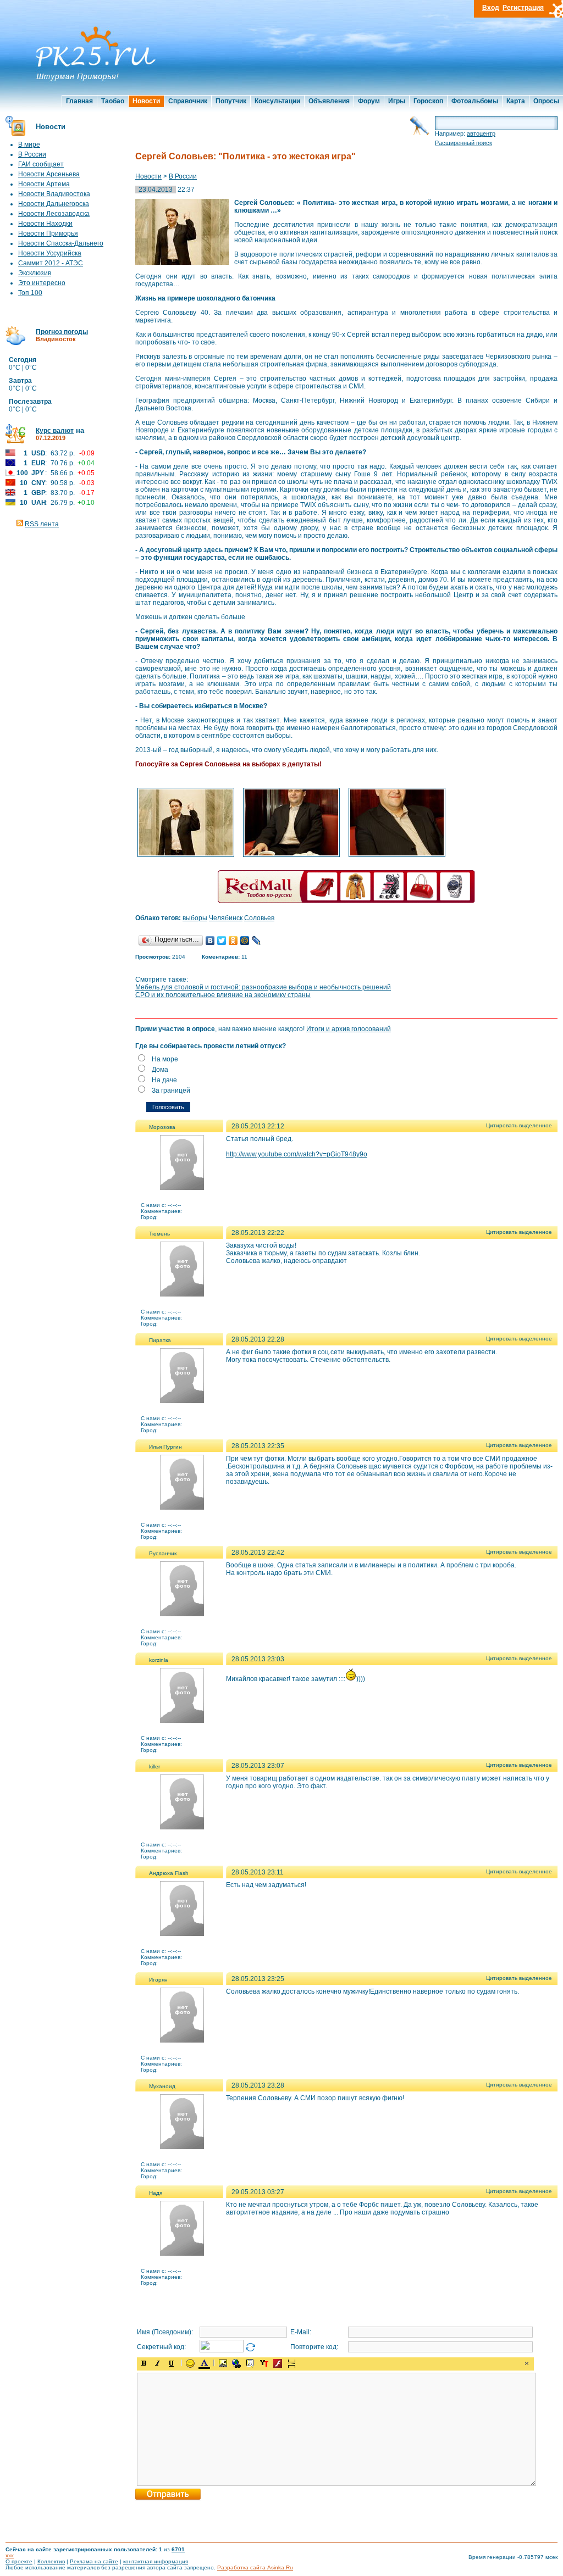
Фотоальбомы (475, 101)
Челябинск (226, 918)
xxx (10, 2555)
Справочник (188, 101)
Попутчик (231, 101)
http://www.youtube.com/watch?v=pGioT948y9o (297, 1154)
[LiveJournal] (256, 941)
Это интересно (42, 283)
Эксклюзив (35, 273)
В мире (29, 144)
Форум (369, 101)
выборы (195, 918)
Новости (146, 101)
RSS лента (42, 524)
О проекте (19, 2561)
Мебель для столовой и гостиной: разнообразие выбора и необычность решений (263, 987)
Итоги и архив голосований (349, 1029)
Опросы (546, 101)
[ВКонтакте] (210, 941)
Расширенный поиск (463, 143)
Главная (79, 101)
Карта (516, 101)
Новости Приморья (48, 233)
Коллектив (51, 2561)
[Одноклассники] (233, 941)
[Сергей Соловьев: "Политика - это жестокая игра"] (186, 856)
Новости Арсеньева (49, 174)
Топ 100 (30, 293)
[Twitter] (222, 941)
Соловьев (259, 918)
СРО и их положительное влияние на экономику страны (223, 995)
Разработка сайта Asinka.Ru (255, 2567)
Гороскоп (428, 101)
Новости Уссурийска (50, 253)
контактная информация (156, 2561)
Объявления (329, 101)
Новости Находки (45, 224)
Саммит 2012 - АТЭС (51, 263)
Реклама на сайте (94, 2561)
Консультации (277, 101)
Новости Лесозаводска (54, 214)
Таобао (113, 101)
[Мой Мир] (245, 941)
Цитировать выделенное (519, 1125)
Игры (397, 101)
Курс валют (55, 431)
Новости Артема (44, 184)
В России (32, 154)
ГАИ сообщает (41, 164)
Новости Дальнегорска (54, 204)
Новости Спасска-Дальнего (61, 243)
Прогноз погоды (62, 332)
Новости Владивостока (54, 194)
